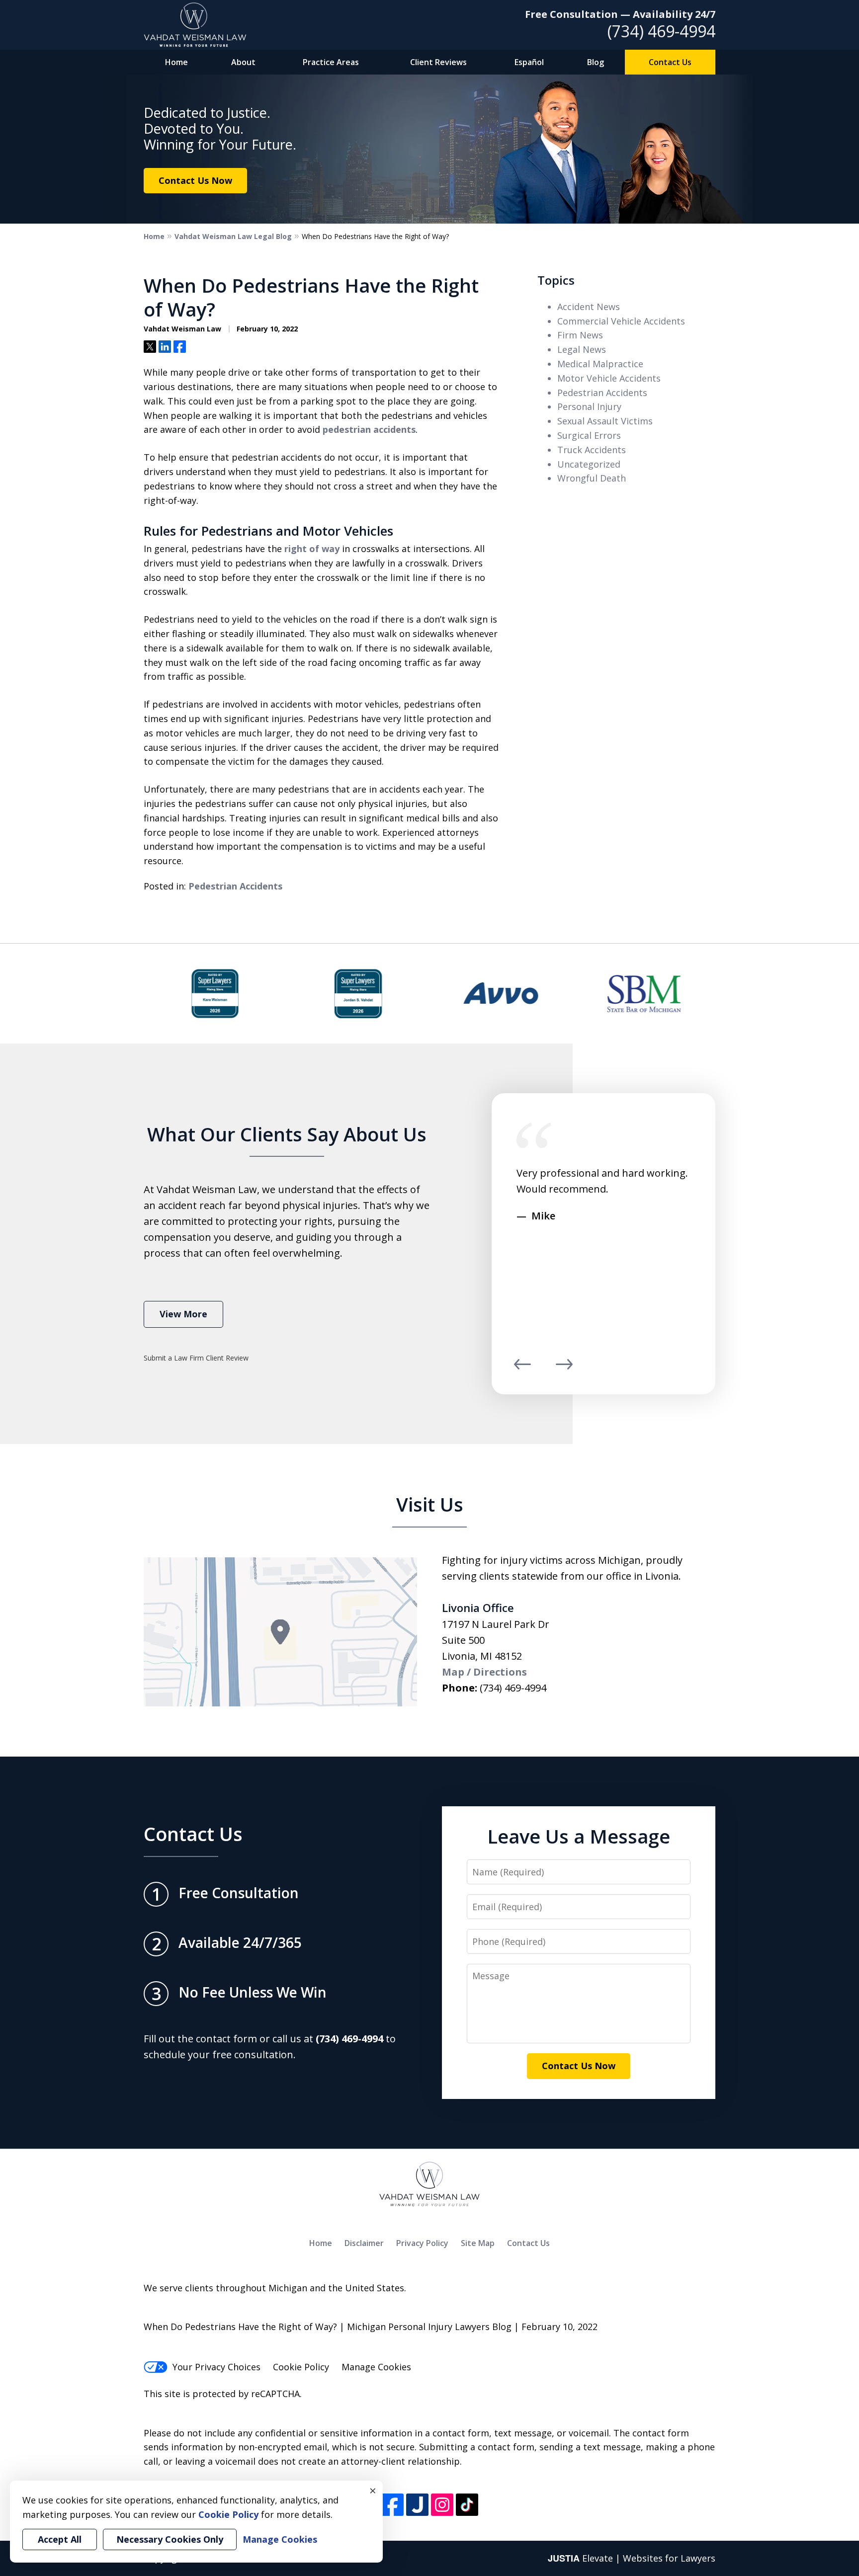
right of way (312, 549)
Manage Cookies (376, 2367)
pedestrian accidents (369, 429)
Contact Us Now (195, 180)
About (243, 62)
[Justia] (417, 2505)
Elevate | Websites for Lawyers (632, 2558)
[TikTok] (467, 2505)
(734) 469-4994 (661, 31)
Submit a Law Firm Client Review (196, 1358)
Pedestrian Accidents (235, 886)
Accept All (60, 2539)
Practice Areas (331, 62)
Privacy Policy (422, 2243)
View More (183, 1314)
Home (176, 62)
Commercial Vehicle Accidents (621, 321)
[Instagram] (442, 2505)
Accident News (589, 307)
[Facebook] (392, 2505)
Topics (556, 280)
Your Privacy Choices (216, 2367)
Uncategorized (589, 464)
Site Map (478, 2243)
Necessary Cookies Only (170, 2539)
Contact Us (670, 62)
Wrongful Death (592, 478)
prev (522, 1369)
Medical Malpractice (600, 364)
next (564, 1369)
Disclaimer (364, 2243)
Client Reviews (438, 62)
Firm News (580, 335)
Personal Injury (589, 406)
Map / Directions (484, 1672)
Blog (596, 62)
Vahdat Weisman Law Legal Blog (233, 236)
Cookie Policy (301, 2367)
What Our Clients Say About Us (287, 1134)
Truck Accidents (592, 450)
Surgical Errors (589, 435)
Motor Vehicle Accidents (609, 378)
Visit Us (430, 1504)
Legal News (582, 349)
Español (529, 62)
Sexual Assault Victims (605, 421)
